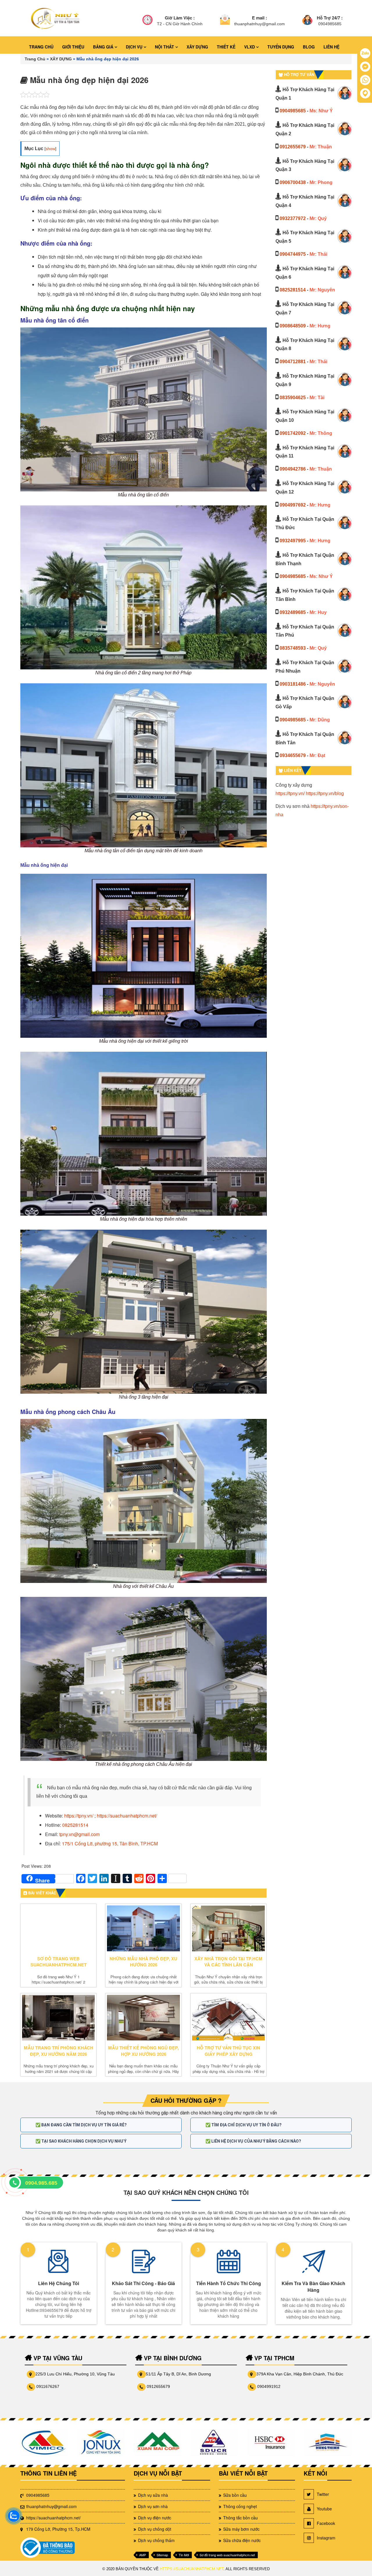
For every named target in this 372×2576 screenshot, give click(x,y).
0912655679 (293, 147)
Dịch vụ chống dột (155, 2529)
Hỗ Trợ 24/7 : (330, 18)
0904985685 (293, 111)
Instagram (326, 2538)
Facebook (326, 2523)
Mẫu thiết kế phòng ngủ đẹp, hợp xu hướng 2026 (143, 2051)
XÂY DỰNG (197, 47)
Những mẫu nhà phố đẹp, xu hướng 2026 (143, 1962)
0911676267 (48, 2386)
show (50, 149)
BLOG (309, 47)
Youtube (324, 2509)
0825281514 (75, 1825)
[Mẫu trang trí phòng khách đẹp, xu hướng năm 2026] (58, 2018)
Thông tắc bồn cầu (240, 2518)
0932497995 (293, 541)
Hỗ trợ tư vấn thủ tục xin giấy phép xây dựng (228, 2051)
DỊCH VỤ (135, 47)
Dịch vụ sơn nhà (153, 2506)
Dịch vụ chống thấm (156, 2540)
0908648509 (293, 326)
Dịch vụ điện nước (155, 2518)
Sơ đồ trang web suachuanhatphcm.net (59, 1962)
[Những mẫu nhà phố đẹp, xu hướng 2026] (143, 1928)
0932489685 (293, 612)
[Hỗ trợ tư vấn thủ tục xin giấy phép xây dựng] (228, 2018)
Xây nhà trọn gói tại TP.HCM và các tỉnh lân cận (228, 1962)
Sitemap (162, 2555)
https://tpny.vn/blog (325, 793)
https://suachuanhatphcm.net (192, 2569)
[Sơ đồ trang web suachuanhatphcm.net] (58, 1928)
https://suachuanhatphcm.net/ (127, 1816)
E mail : (260, 18)
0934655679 (293, 755)
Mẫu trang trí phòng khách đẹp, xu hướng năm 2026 (59, 2051)
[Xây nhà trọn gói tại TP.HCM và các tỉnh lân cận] (228, 1928)
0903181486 (293, 684)
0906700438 (293, 182)
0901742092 (293, 433)
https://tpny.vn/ (290, 793)
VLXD (250, 47)
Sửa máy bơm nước (241, 2529)
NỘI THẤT (165, 47)
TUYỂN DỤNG (281, 47)
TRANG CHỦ (41, 47)
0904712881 (293, 362)
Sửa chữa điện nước (242, 2540)
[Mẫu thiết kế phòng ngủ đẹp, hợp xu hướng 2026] (143, 2018)
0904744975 (293, 254)
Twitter (323, 2494)
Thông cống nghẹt (240, 2506)
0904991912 (269, 2386)
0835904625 (293, 398)
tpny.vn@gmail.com (79, 1834)
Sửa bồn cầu (235, 2495)
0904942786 (293, 469)
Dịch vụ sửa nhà (153, 2495)
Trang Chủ (35, 59)
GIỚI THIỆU (73, 47)
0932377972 (293, 218)
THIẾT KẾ (226, 47)
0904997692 (293, 505)
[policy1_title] (147, 21)
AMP (143, 2555)
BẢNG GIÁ (104, 47)
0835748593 (293, 648)
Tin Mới (184, 2555)
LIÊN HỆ (331, 47)
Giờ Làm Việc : (180, 18)
